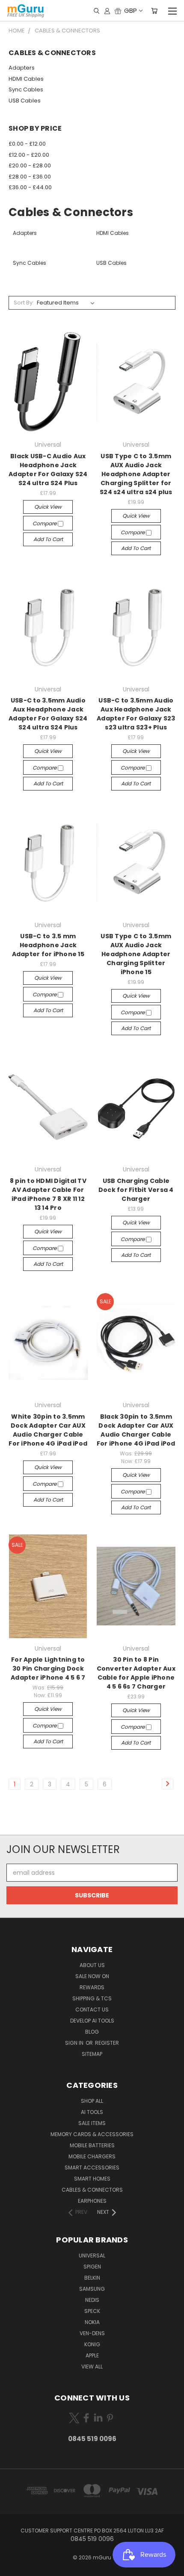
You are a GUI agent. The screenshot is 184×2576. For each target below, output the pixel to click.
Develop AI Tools (92, 2021)
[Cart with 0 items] (154, 11)
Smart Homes (92, 2179)
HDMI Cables (26, 79)
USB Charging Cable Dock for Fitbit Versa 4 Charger (136, 1190)
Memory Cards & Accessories (92, 2134)
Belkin (92, 2278)
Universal (92, 2255)
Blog (92, 2032)
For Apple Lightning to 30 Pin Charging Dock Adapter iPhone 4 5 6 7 (48, 1669)
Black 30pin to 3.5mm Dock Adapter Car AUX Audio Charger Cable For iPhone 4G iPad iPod (136, 1430)
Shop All (92, 2101)
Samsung (92, 2289)
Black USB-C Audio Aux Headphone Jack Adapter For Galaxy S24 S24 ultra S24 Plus (48, 470)
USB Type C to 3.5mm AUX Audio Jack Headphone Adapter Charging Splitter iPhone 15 (136, 954)
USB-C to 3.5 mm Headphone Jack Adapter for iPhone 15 (48, 945)
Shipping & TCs (92, 1998)
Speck (92, 2311)
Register (107, 2043)
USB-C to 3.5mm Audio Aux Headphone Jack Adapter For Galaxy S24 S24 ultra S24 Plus (48, 714)
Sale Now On (92, 1976)
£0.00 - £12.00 (27, 144)
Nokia (92, 2322)
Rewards (92, 1987)
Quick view (48, 507)
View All (92, 2367)
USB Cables (25, 101)
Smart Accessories (92, 2168)
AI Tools (92, 2112)
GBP (131, 10)
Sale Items (92, 2123)
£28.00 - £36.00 (30, 177)
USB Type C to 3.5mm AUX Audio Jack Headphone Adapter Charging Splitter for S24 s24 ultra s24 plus (136, 474)
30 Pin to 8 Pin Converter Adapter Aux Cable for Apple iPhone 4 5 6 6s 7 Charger (136, 1673)
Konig (92, 2344)
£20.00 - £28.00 (30, 165)
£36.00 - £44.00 (30, 187)
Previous (13, 2567)
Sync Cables (26, 89)
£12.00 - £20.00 (29, 155)
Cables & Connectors (92, 2190)
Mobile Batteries (92, 2145)
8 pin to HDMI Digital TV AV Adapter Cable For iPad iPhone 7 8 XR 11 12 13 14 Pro (48, 1194)
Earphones (92, 2201)
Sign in (75, 2043)
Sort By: (24, 303)
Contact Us (92, 2010)
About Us (92, 1965)
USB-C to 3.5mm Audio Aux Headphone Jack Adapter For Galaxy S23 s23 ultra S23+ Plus (136, 714)
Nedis (92, 2300)
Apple (92, 2355)
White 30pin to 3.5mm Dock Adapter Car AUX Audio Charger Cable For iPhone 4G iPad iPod (48, 1430)
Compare (45, 523)
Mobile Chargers (92, 2156)
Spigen (92, 2267)
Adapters (22, 68)
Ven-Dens (92, 2333)
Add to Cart (48, 539)
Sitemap (92, 2054)
